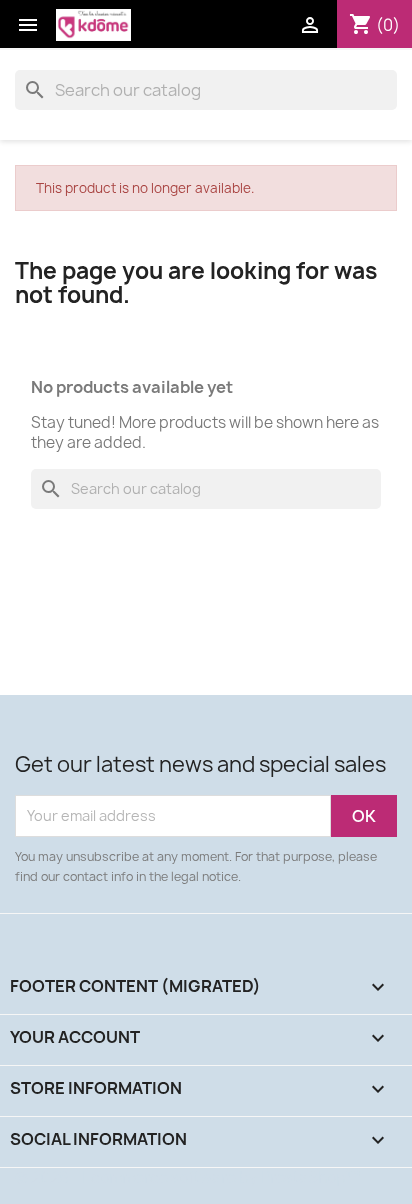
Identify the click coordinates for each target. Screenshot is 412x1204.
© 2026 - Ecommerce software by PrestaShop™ (187, 1177)
